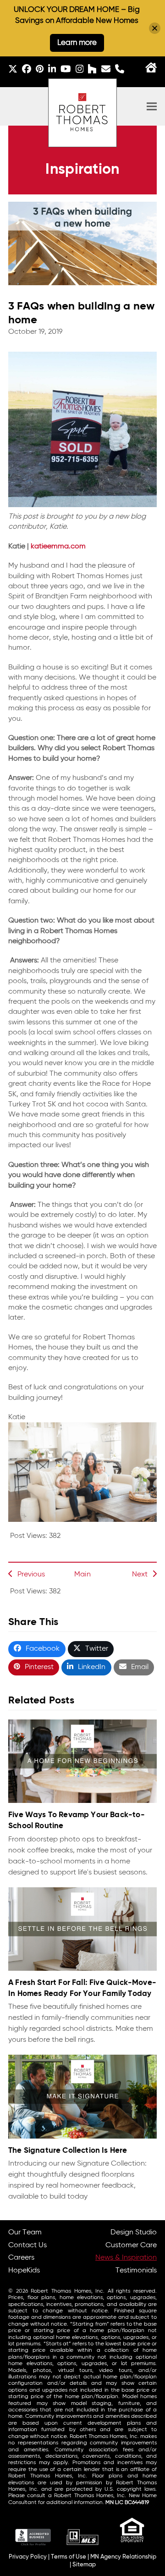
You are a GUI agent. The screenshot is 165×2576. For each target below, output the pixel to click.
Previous (31, 1575)
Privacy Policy (28, 2557)
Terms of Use (69, 2557)
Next (140, 1575)
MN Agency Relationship (123, 2557)
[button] (152, 107)
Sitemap (84, 2565)
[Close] (155, 28)
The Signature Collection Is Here (68, 2151)
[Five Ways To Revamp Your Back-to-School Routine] (82, 1761)
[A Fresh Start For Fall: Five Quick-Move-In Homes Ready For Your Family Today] (82, 1929)
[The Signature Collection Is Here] (82, 2097)
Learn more (77, 43)
